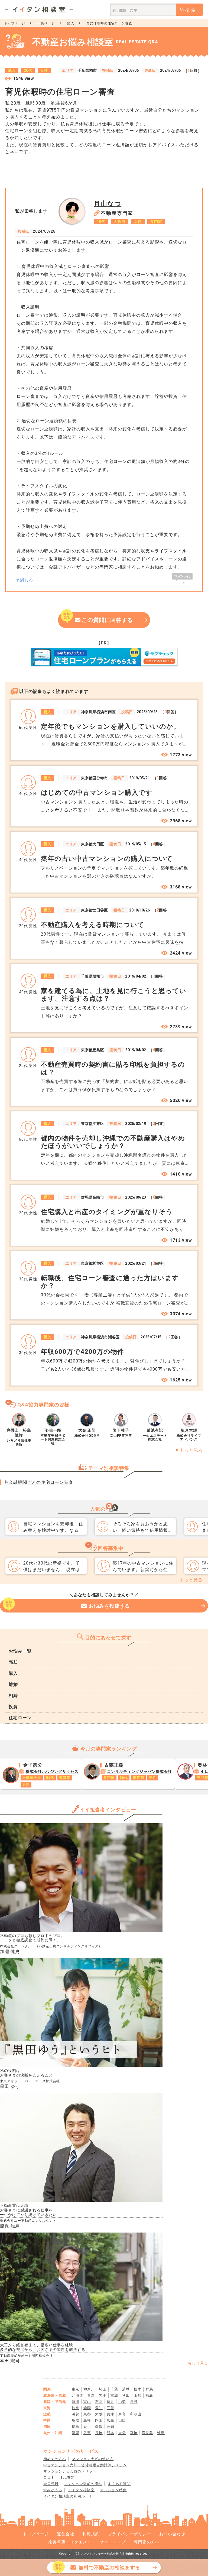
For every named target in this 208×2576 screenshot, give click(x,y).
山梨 (122, 2402)
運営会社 (66, 2534)
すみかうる (53, 2490)
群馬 (149, 2389)
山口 (122, 2420)
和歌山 (136, 2414)
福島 (149, 2395)
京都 (87, 2414)
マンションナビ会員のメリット (70, 2471)
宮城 (114, 2395)
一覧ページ (46, 23)
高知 (110, 2427)
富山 (87, 2402)
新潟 (76, 2402)
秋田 (126, 2395)
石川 (99, 2402)
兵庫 (110, 2414)
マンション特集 (113, 2490)
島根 (87, 2420)
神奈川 (89, 2389)
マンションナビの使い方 (93, 2459)
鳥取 (76, 2420)
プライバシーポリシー (129, 2534)
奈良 (122, 2414)
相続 (13, 1696)
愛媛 (99, 2427)
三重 (110, 2408)
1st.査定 (68, 2478)
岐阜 (76, 2408)
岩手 (103, 2395)
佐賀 (87, 2433)
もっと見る (191, 1450)
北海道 (77, 2395)
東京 (76, 2389)
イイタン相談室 (81, 2490)
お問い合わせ (172, 2534)
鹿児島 (147, 2433)
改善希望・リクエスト (70, 2542)
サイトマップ (113, 2542)
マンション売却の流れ (83, 2484)
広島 (110, 2420)
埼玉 (103, 2389)
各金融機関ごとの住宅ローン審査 (39, 1482)
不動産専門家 (117, 213)
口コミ (49, 2478)
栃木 (138, 2389)
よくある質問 (119, 2484)
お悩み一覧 (20, 1651)
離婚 (13, 1684)
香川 (87, 2427)
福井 (110, 2402)
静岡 (87, 2408)
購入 (71, 23)
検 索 (191, 10)
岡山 (99, 2420)
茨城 (126, 2389)
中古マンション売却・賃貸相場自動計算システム (85, 2465)
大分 (122, 2433)
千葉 (114, 2389)
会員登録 (51, 2484)
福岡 (76, 2433)
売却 (13, 1662)
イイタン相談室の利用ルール (68, 2496)
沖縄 (161, 2433)
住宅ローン (20, 1718)
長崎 (99, 2433)
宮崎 (134, 2433)
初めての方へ (55, 2459)
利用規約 (91, 2534)
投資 (13, 1707)
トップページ (15, 23)
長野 (134, 2402)
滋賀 (76, 2414)
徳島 (76, 2427)
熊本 (110, 2433)
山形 (138, 2395)
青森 (91, 2395)
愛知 (99, 2408)
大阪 (99, 2414)
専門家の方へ (147, 2542)
